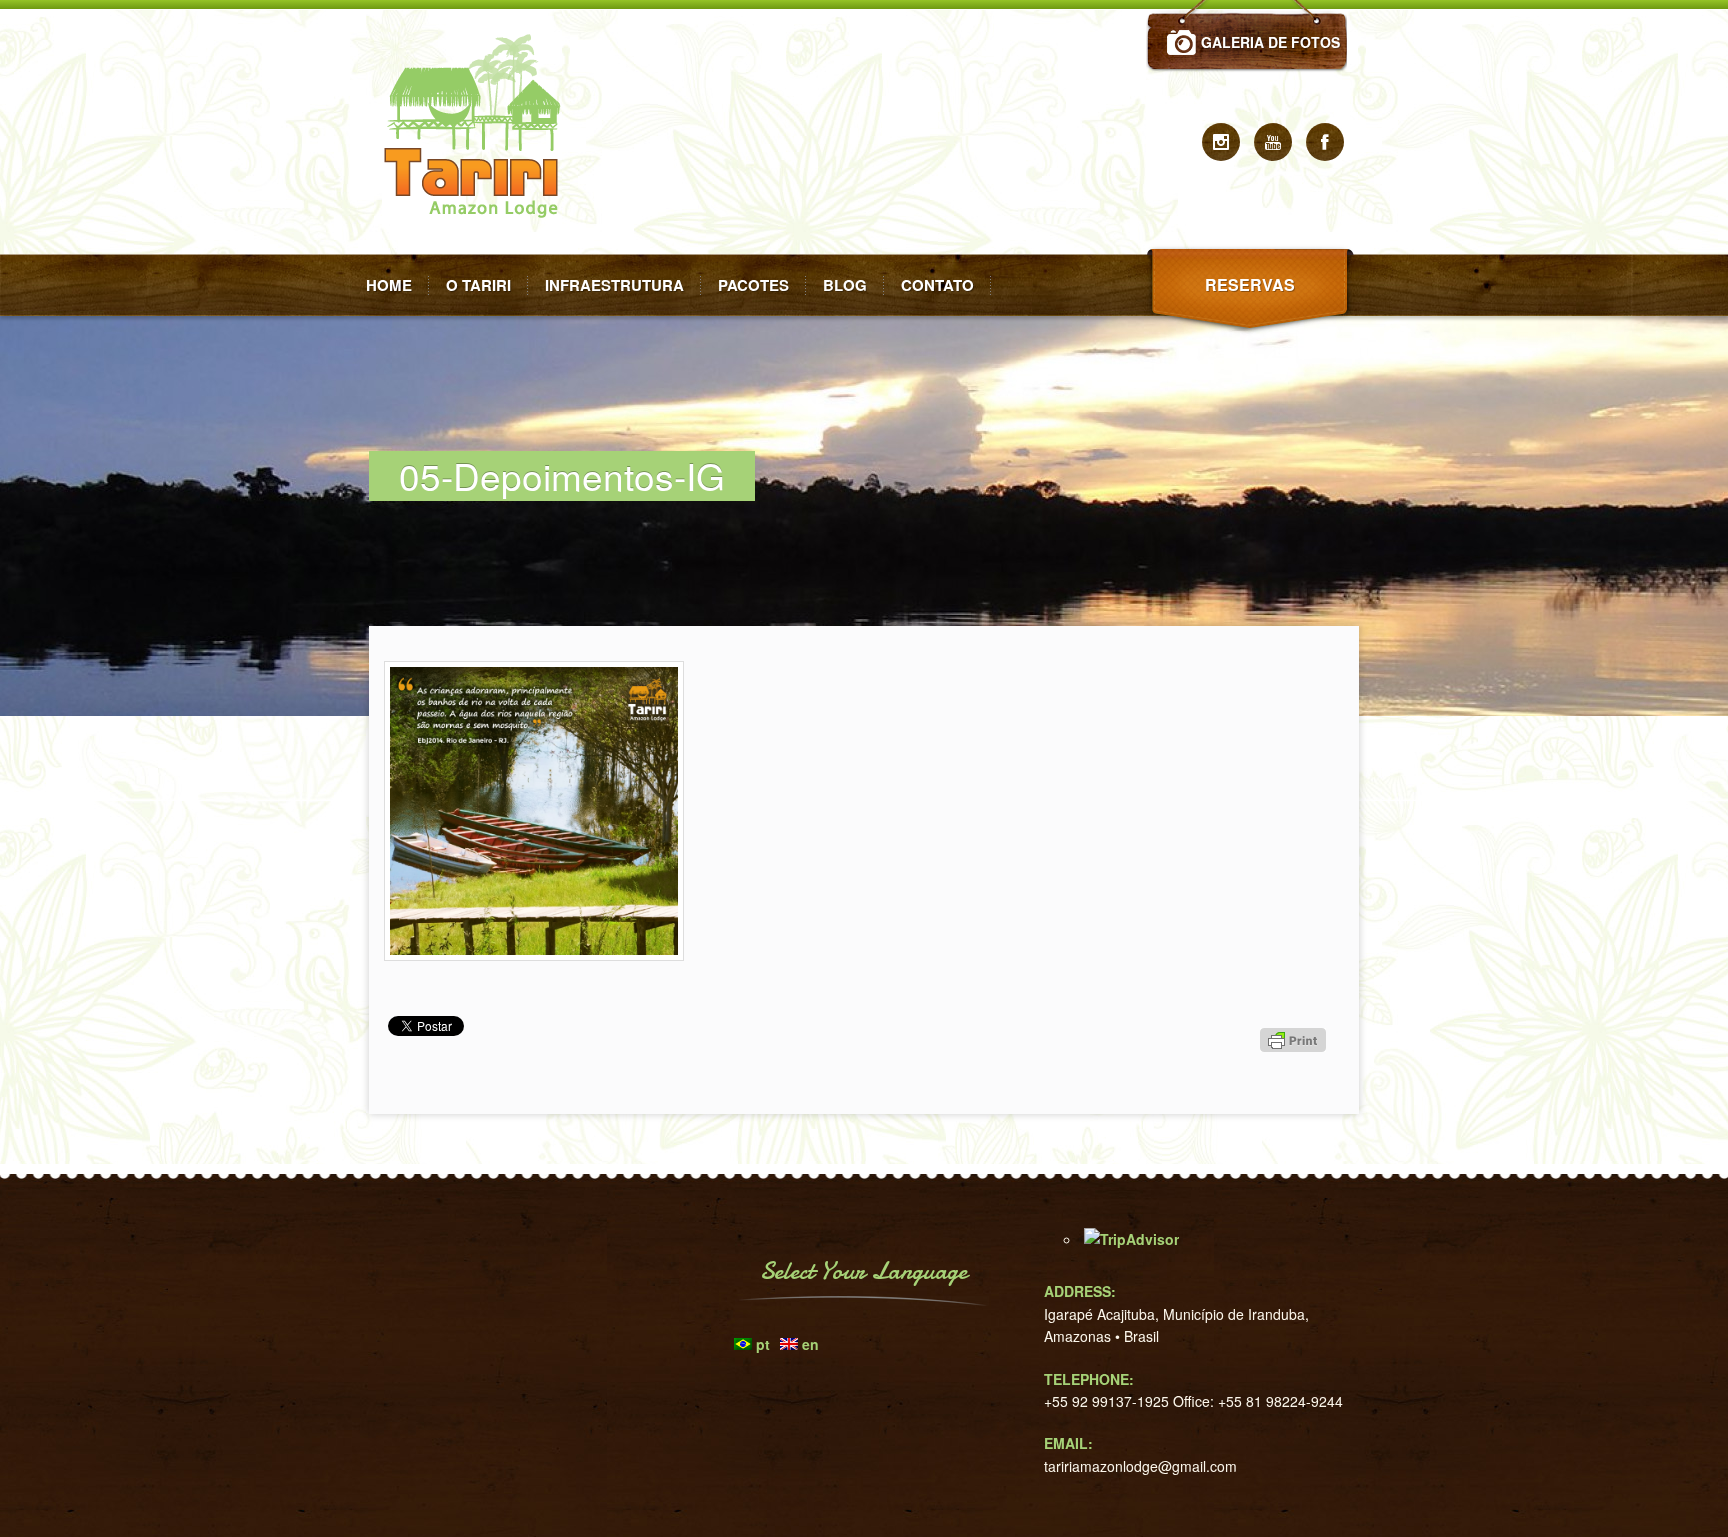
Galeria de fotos (1270, 42)
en (810, 1344)
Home (389, 285)
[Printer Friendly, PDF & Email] (1296, 1076)
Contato (937, 285)
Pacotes (753, 285)
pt (763, 1344)
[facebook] (1325, 142)
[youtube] (1273, 142)
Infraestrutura (614, 285)
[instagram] (1221, 142)
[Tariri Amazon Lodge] (479, 248)
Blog (845, 285)
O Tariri (478, 285)
